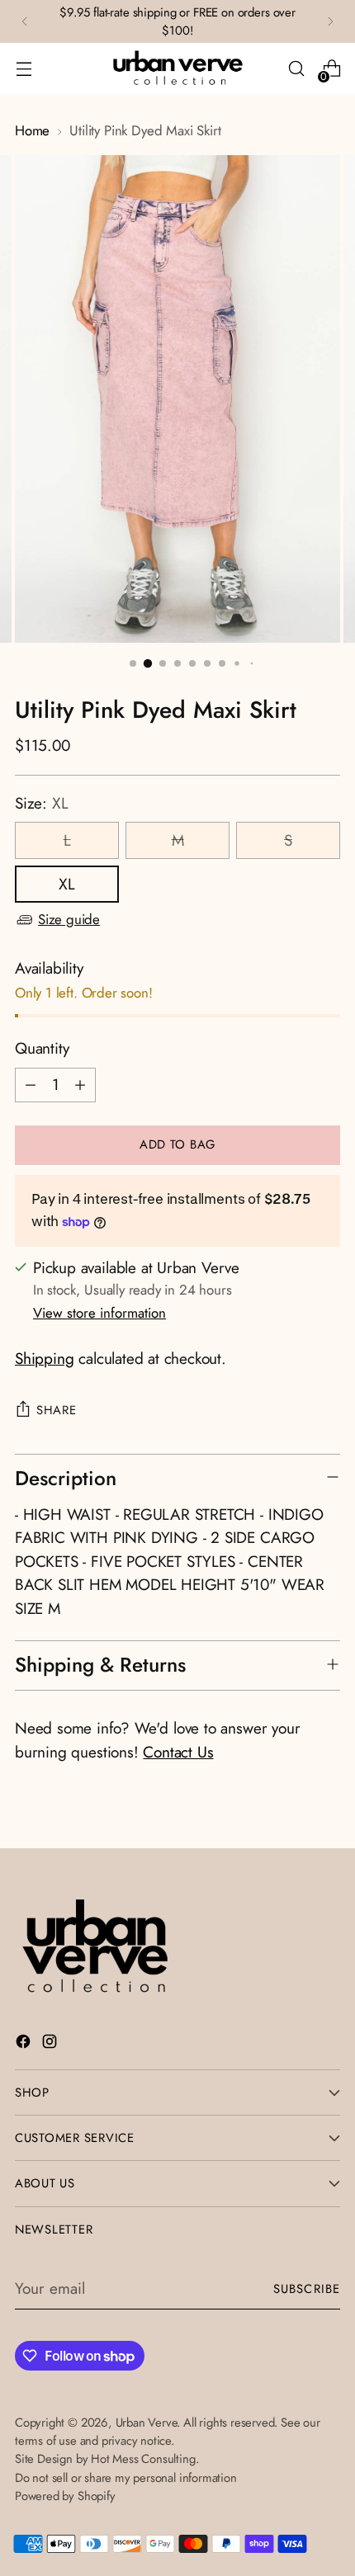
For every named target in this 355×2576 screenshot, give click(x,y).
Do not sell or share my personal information (126, 2478)
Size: (41, 803)
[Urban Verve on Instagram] (51, 2045)
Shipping (44, 1359)
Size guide (69, 919)
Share (57, 1410)
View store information (99, 1313)
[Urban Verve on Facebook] (25, 2045)
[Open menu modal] (24, 69)
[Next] (330, 21)
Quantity (42, 1048)
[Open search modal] (296, 69)
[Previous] (25, 21)
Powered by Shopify (65, 2496)
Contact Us (178, 1752)
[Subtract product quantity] (31, 1085)
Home (32, 130)
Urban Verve (147, 2423)
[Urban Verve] (177, 68)
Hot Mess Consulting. (144, 2459)
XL (67, 884)
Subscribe (307, 2289)
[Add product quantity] (80, 1085)
